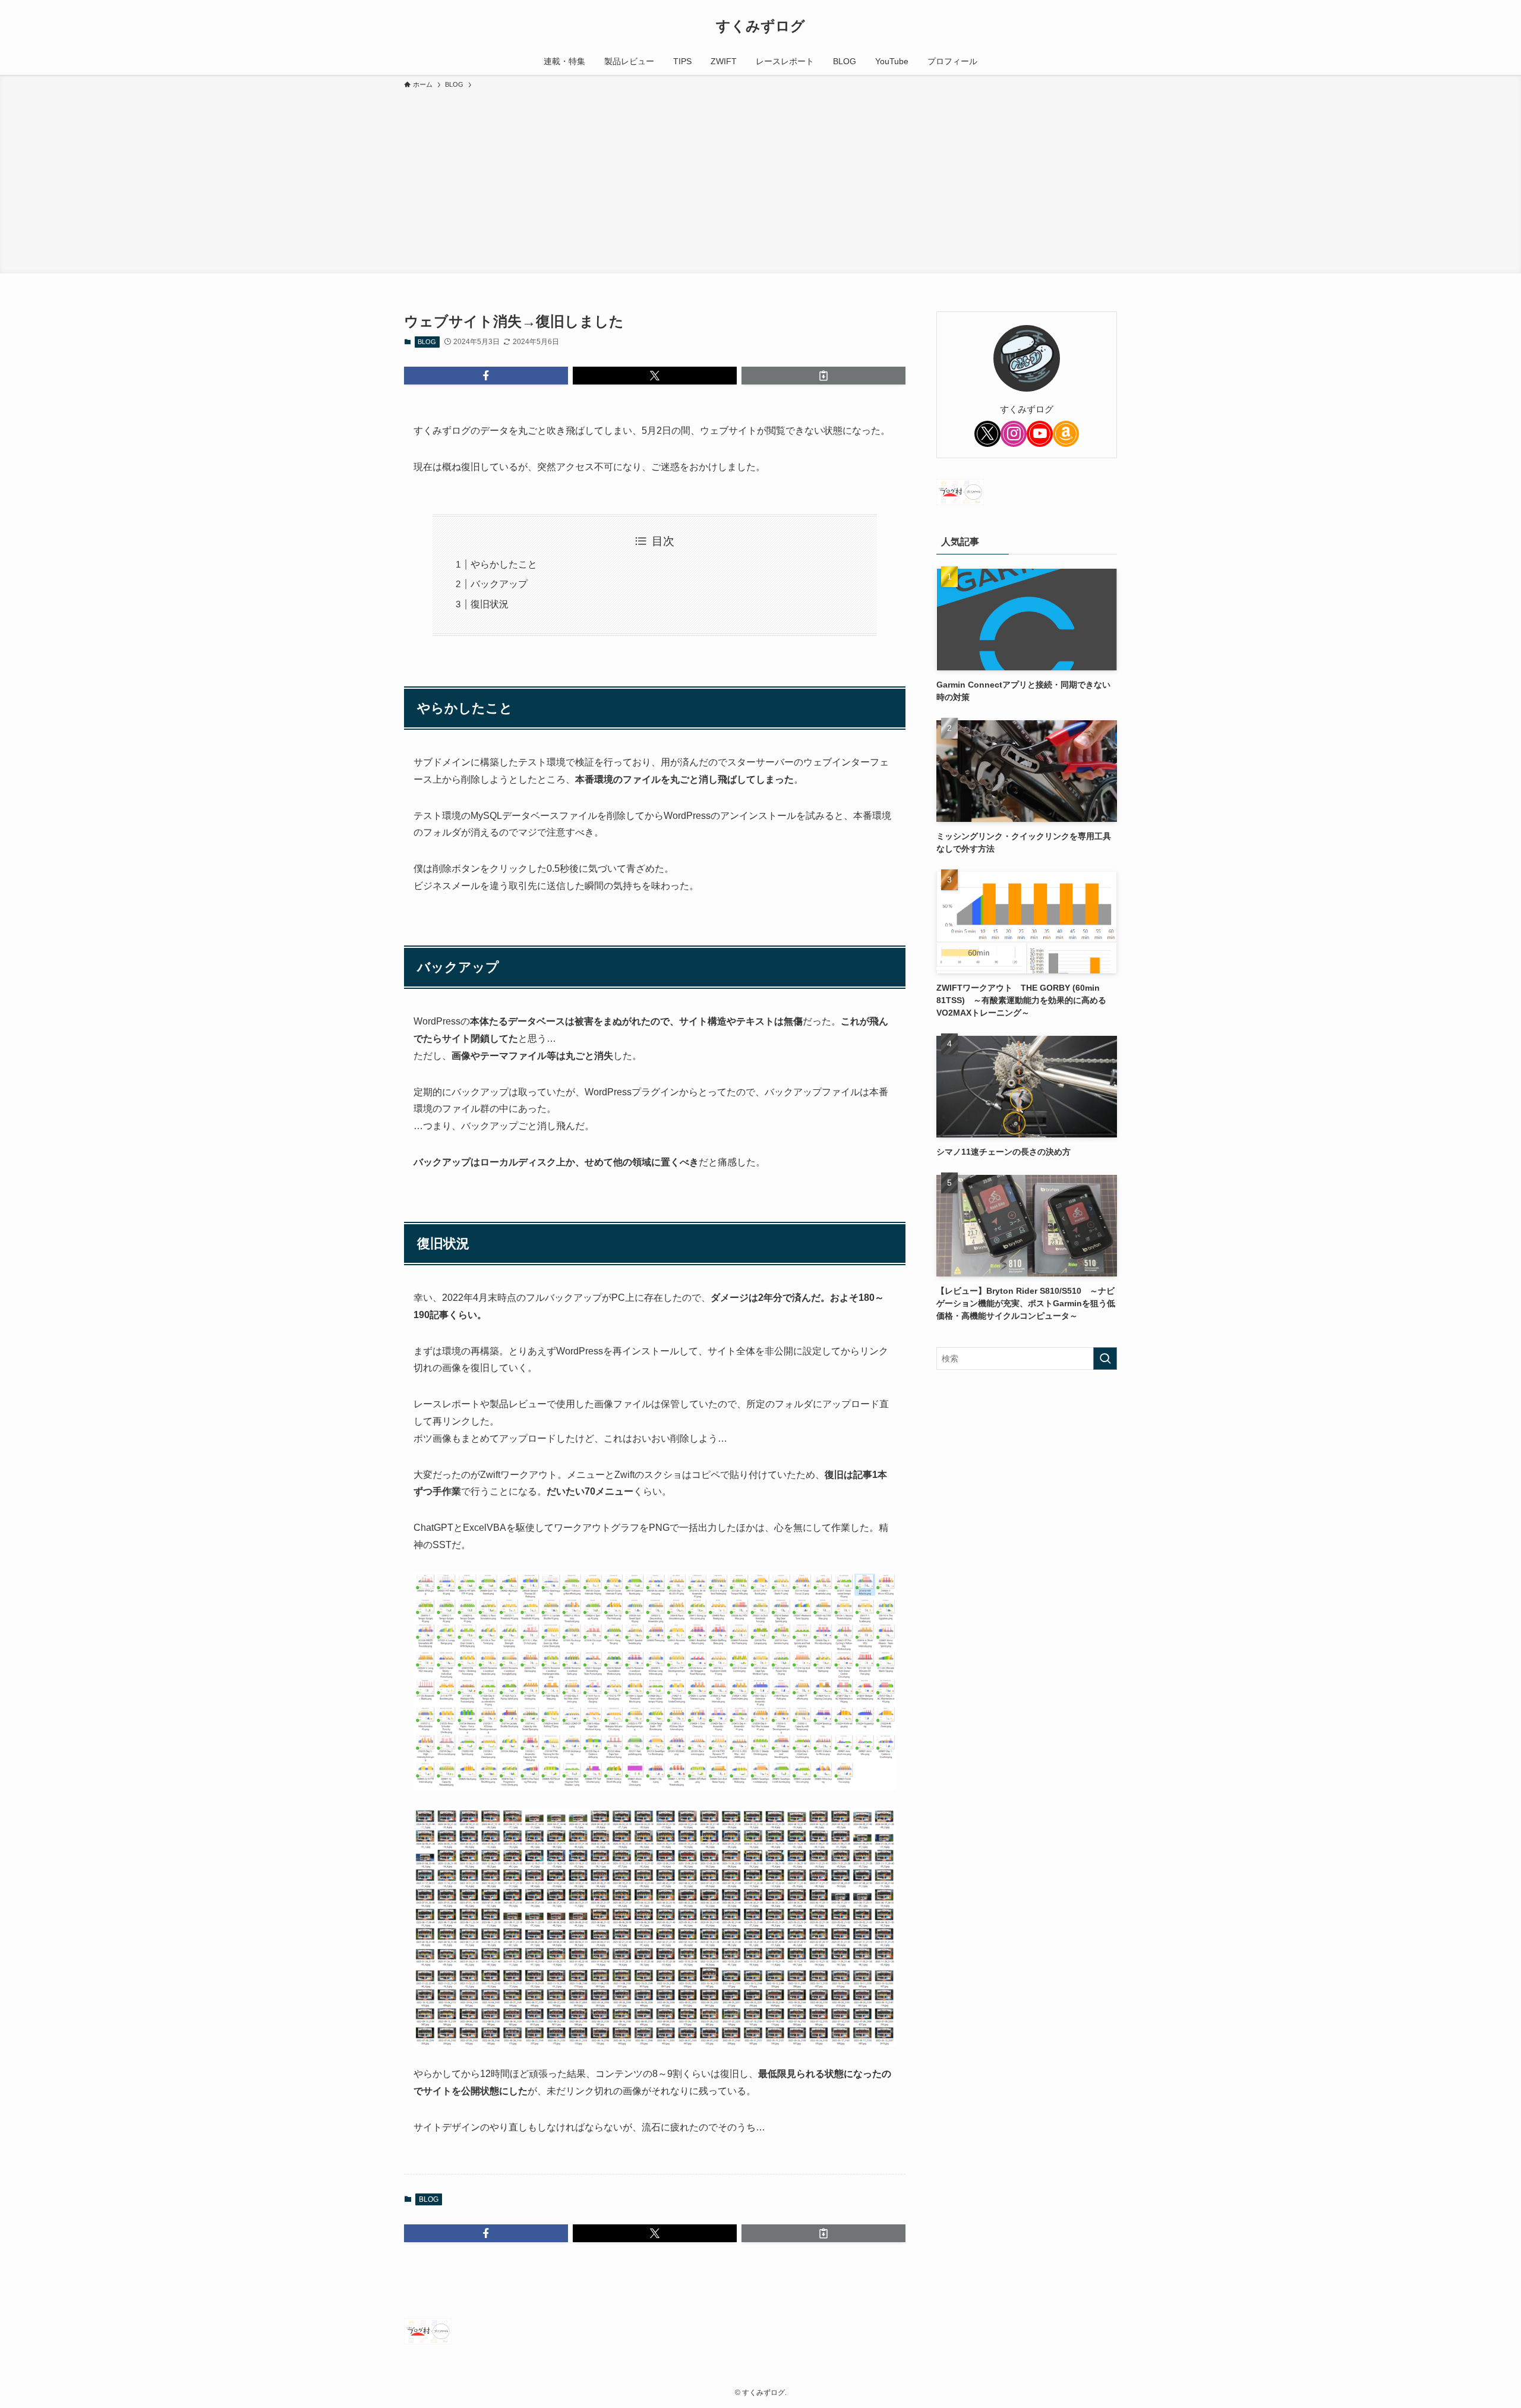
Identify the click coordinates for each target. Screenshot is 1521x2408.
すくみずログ (760, 26)
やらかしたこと (504, 564)
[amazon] (1066, 434)
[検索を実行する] (1105, 1359)
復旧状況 (490, 604)
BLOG (427, 342)
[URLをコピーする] (823, 376)
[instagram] (1014, 434)
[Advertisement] (760, 179)
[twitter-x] (987, 434)
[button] (486, 376)
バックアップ (499, 584)
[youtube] (1040, 434)
